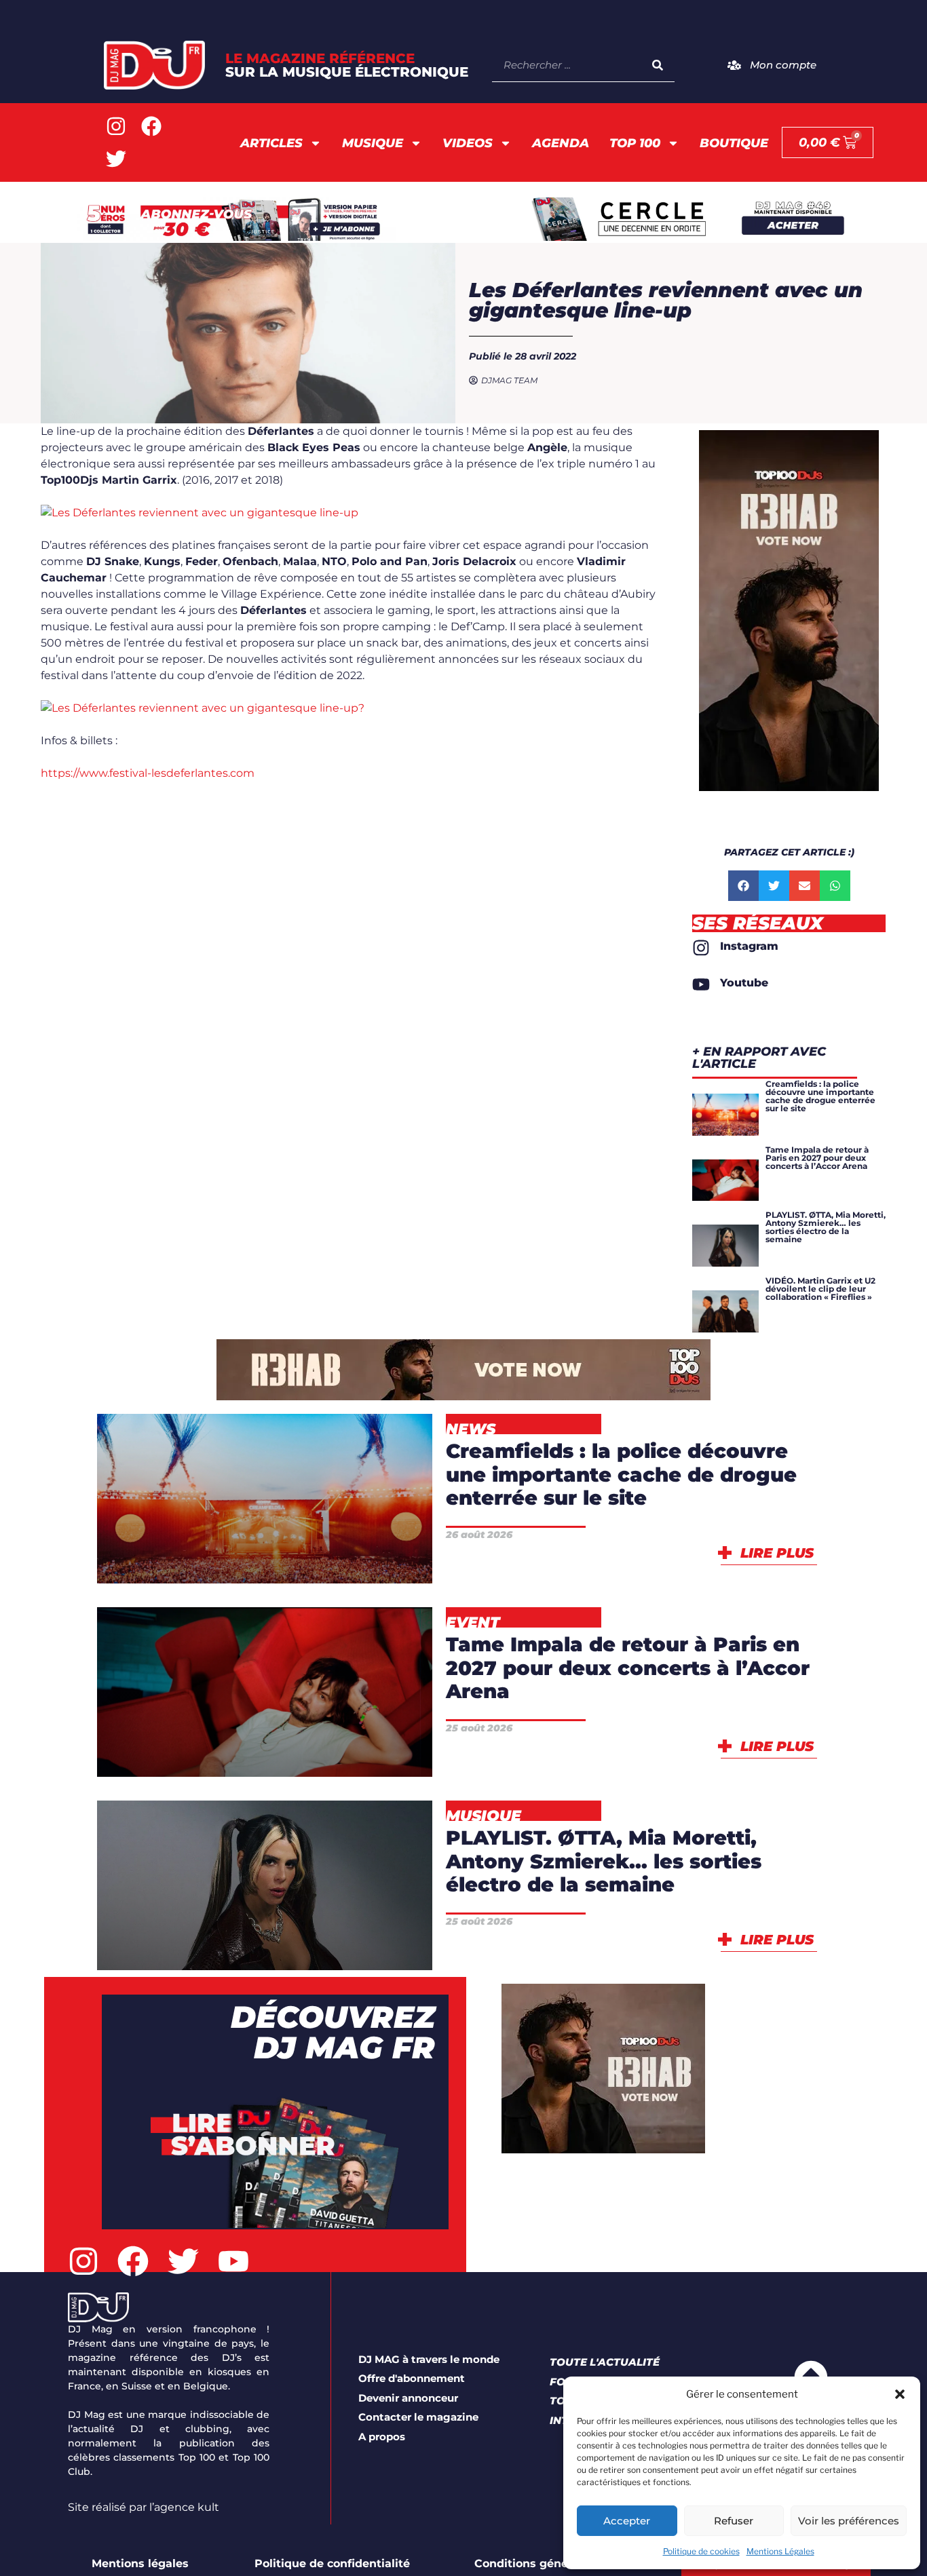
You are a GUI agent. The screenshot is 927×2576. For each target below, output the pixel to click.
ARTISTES (331, 1716)
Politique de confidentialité (332, 2563)
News (335, 1558)
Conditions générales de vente (562, 2563)
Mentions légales (140, 2563)
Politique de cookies (701, 2551)
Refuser (734, 2521)
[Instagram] (116, 126)
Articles (271, 143)
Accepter (627, 2521)
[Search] (658, 65)
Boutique (734, 143)
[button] (900, 2394)
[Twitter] (116, 159)
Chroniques (229, 1873)
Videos (468, 143)
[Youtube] (233, 2261)
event (217, 1751)
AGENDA (561, 143)
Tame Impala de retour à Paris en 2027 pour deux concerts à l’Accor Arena (628, 1668)
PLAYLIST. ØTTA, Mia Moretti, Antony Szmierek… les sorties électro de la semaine (604, 1861)
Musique (373, 143)
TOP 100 (635, 143)
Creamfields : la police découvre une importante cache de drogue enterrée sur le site (621, 1474)
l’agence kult (184, 2507)
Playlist (264, 1945)
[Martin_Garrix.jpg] (200, 513)
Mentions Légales (780, 2551)
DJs (355, 1873)
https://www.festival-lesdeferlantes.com (148, 773)
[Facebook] (151, 126)
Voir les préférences (849, 2521)
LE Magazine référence (347, 65)
